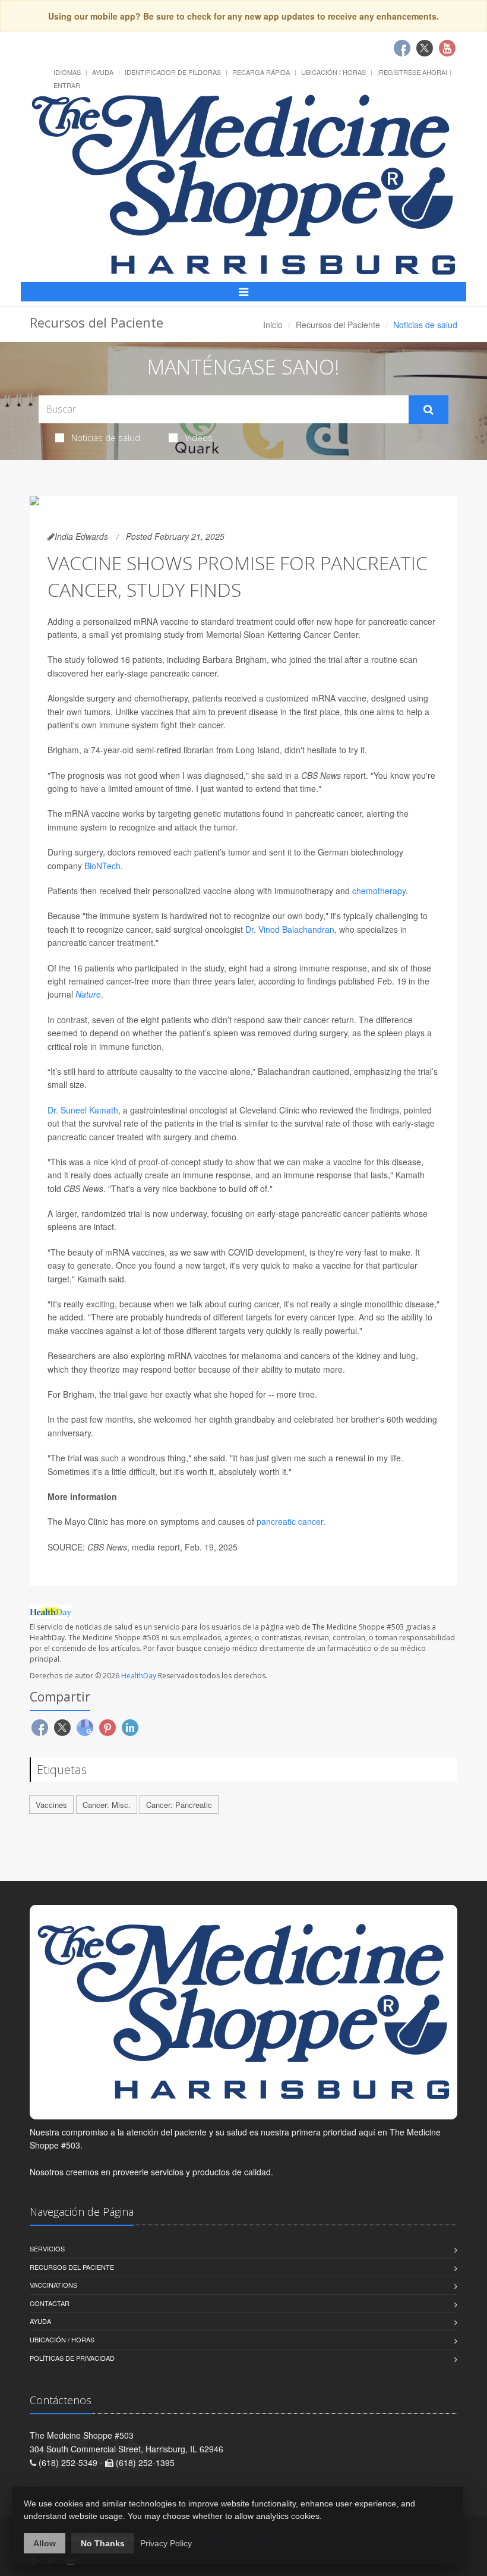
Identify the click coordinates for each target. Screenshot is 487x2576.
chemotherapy (379, 891)
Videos (199, 438)
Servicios (47, 2248)
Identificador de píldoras (173, 72)
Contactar (50, 2303)
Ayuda (103, 72)
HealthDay (139, 1676)
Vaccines (51, 1805)
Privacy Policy (166, 2543)
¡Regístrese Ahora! (412, 72)
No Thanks (103, 2543)
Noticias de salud (106, 438)
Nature (88, 994)
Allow (45, 2543)
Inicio (273, 325)
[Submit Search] (429, 410)
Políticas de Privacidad (72, 2358)
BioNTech (102, 866)
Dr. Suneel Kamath (83, 1110)
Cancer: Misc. (107, 1805)
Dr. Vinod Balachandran (290, 929)
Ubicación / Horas (333, 72)
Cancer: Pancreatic (179, 1805)
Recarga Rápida (261, 72)
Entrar (67, 85)
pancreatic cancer (290, 1521)
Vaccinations (53, 2285)
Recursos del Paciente (338, 325)
